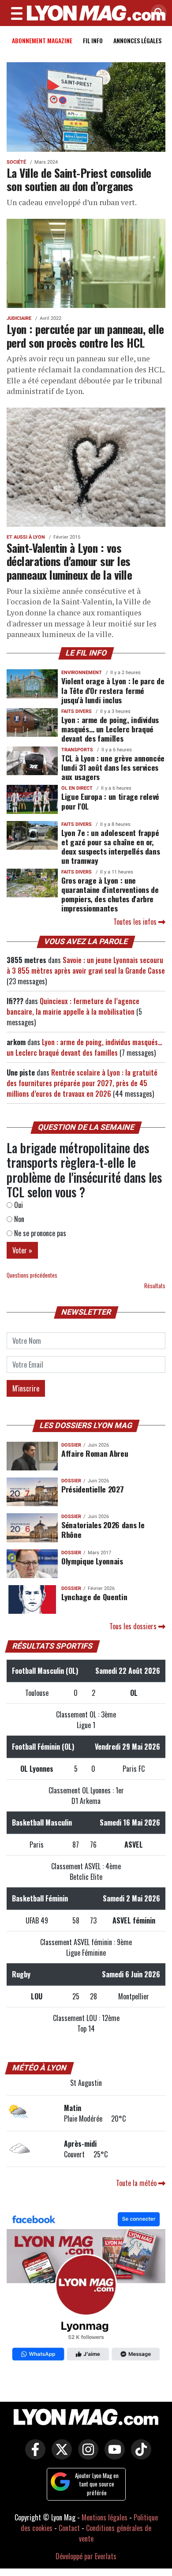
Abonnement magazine (42, 40)
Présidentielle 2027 (92, 1489)
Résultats (155, 1286)
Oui (18, 1205)
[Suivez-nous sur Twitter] (60, 2456)
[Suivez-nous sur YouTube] (112, 2456)
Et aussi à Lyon (26, 537)
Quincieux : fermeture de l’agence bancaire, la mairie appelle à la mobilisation (73, 1006)
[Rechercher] (157, 13)
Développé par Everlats (86, 2556)
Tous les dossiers (134, 1626)
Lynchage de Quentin (94, 1597)
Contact (69, 2528)
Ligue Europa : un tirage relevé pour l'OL (110, 801)
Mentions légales (105, 2517)
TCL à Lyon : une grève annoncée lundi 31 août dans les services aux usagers (113, 767)
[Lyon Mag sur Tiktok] (139, 2456)
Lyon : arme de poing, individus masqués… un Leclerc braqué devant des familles (110, 729)
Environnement (82, 673)
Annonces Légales (137, 40)
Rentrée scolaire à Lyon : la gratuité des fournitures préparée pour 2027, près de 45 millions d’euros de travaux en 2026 (82, 1083)
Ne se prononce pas (39, 1233)
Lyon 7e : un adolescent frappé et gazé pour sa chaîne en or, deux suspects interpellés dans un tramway (110, 846)
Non (18, 1219)
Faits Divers (77, 711)
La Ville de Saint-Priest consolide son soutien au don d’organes (79, 179)
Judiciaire (19, 318)
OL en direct (77, 788)
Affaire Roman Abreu (95, 1453)
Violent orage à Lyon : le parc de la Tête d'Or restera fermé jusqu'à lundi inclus (113, 690)
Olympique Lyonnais (92, 1561)
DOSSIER (71, 1445)
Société (16, 162)
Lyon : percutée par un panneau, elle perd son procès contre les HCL (85, 336)
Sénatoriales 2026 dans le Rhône (103, 1529)
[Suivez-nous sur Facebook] (86, 2288)
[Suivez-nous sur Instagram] (86, 2456)
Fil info (93, 40)
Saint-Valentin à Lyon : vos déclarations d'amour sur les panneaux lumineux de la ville (69, 561)
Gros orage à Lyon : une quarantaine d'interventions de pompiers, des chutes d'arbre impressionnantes (110, 894)
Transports (77, 750)
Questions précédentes (32, 1275)
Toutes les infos (136, 922)
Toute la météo (137, 2183)
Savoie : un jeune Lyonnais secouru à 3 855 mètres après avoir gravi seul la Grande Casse (86, 965)
